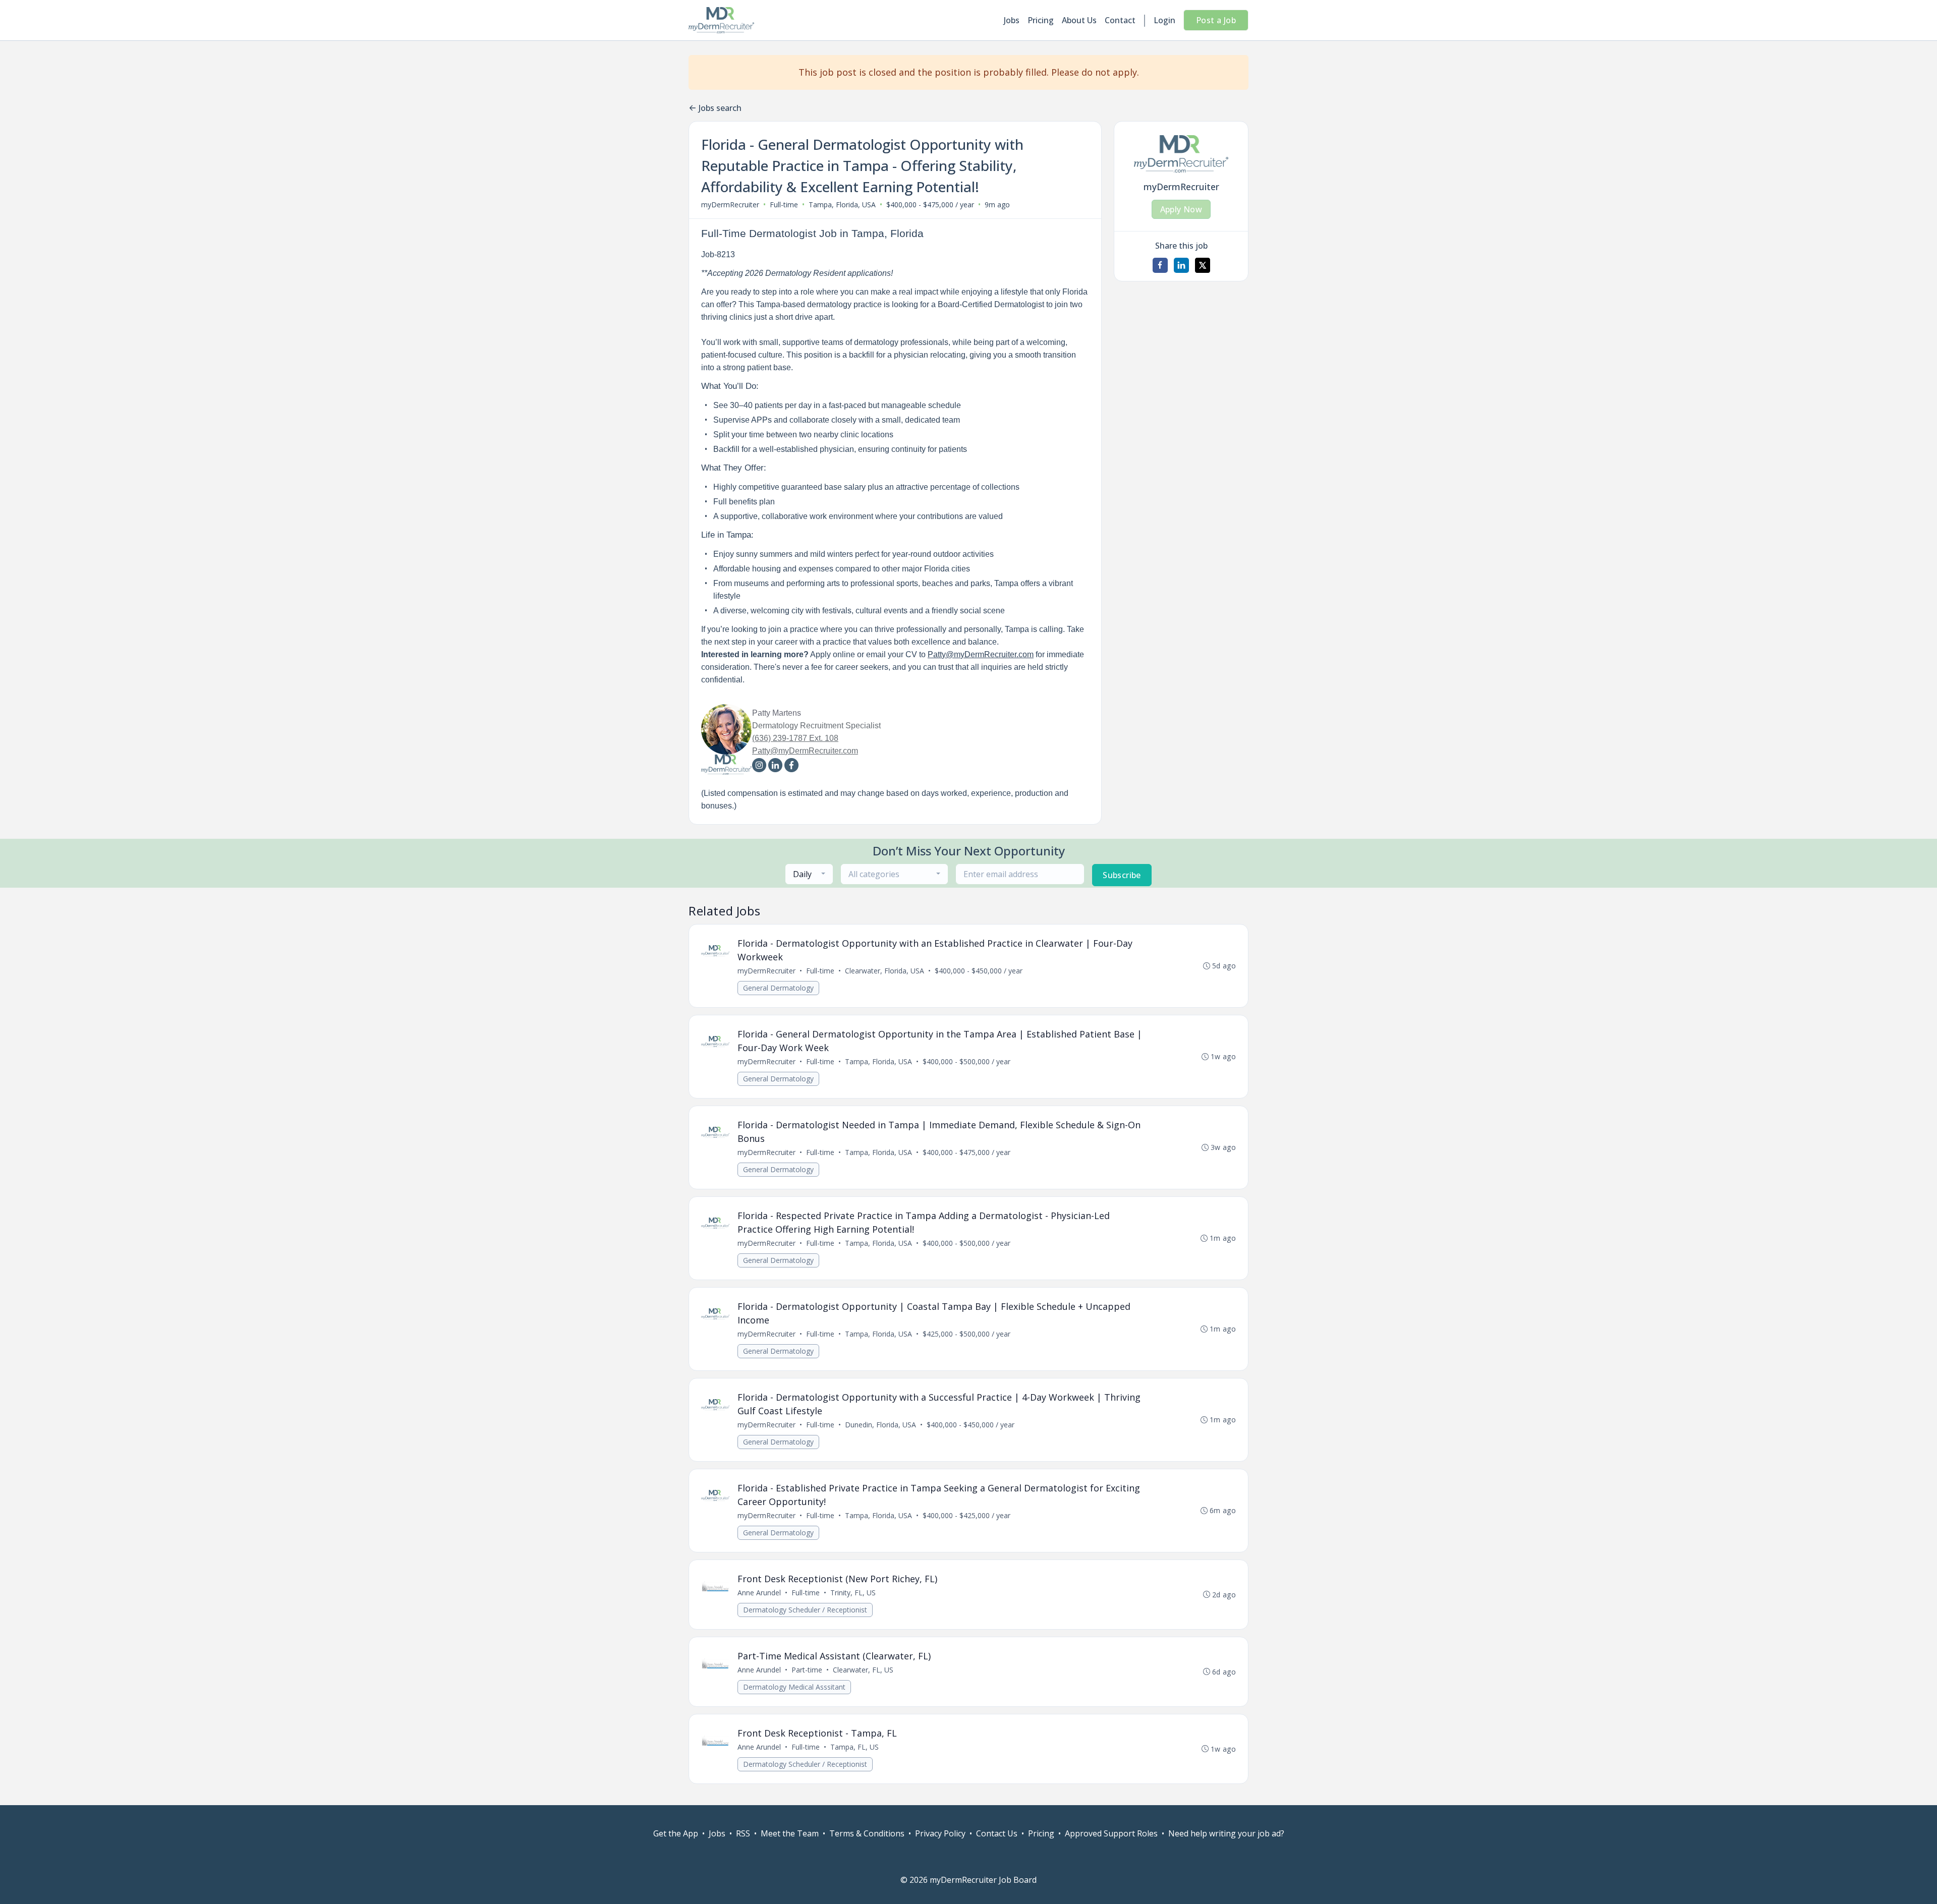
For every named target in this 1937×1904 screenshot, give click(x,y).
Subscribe (1122, 875)
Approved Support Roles (1111, 1833)
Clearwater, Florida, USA (885, 971)
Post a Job (1216, 20)
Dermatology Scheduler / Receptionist (805, 1610)
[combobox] (809, 874)
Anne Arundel (759, 1593)
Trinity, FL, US (853, 1593)
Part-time (807, 1670)
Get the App (676, 1833)
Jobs (1012, 20)
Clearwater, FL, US (863, 1670)
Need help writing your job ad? (1226, 1833)
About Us (1079, 20)
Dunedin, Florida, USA (880, 1425)
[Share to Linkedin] (1181, 265)
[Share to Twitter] (1203, 265)
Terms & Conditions (867, 1833)
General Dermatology (778, 988)
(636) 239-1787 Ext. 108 (795, 738)
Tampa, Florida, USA (842, 205)
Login (1164, 20)
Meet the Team (790, 1833)
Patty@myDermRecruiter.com (981, 654)
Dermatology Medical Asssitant (794, 1687)
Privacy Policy (940, 1833)
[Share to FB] (1160, 265)
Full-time (784, 205)
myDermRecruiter (730, 205)
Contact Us (997, 1833)
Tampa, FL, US (854, 1747)
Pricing (1041, 20)
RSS (743, 1833)
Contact (1120, 20)
